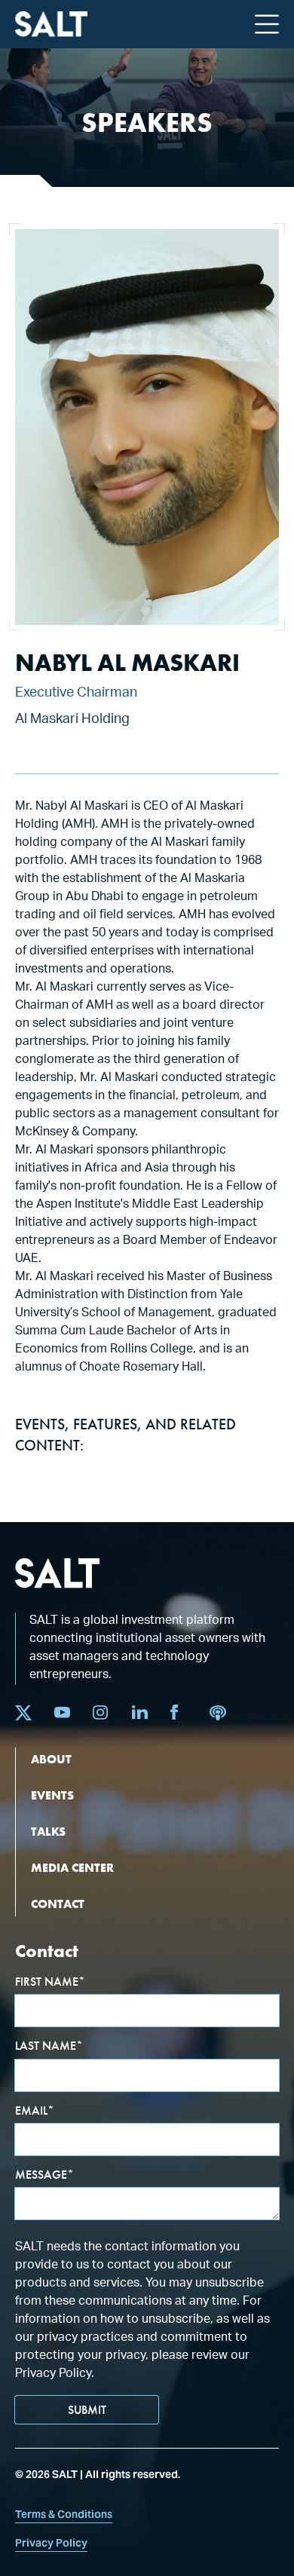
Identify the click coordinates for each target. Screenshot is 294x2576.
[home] (51, 25)
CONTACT (58, 1904)
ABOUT (51, 1759)
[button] (267, 24)
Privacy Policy (51, 2543)
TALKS (48, 1832)
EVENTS (52, 1795)
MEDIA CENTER (72, 1868)
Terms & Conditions (64, 2514)
